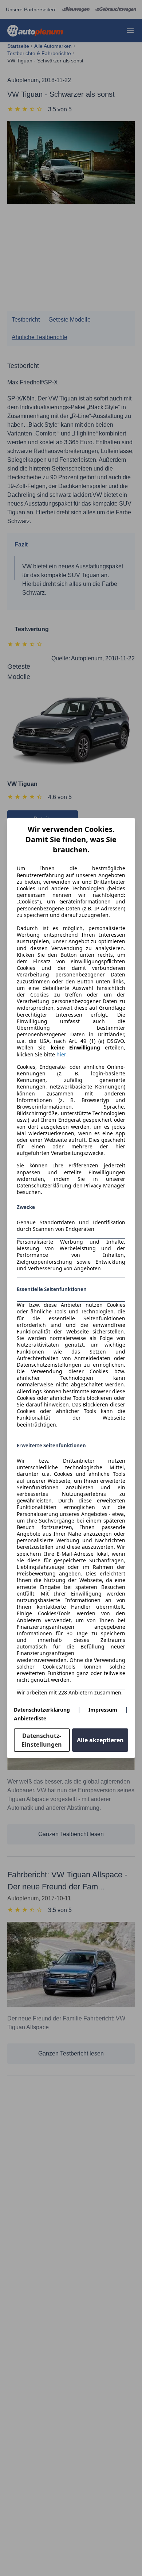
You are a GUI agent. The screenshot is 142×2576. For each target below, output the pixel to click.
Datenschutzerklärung (42, 1710)
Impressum (103, 1710)
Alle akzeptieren (100, 1740)
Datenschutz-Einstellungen (42, 1740)
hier (61, 1055)
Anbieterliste (30, 1718)
